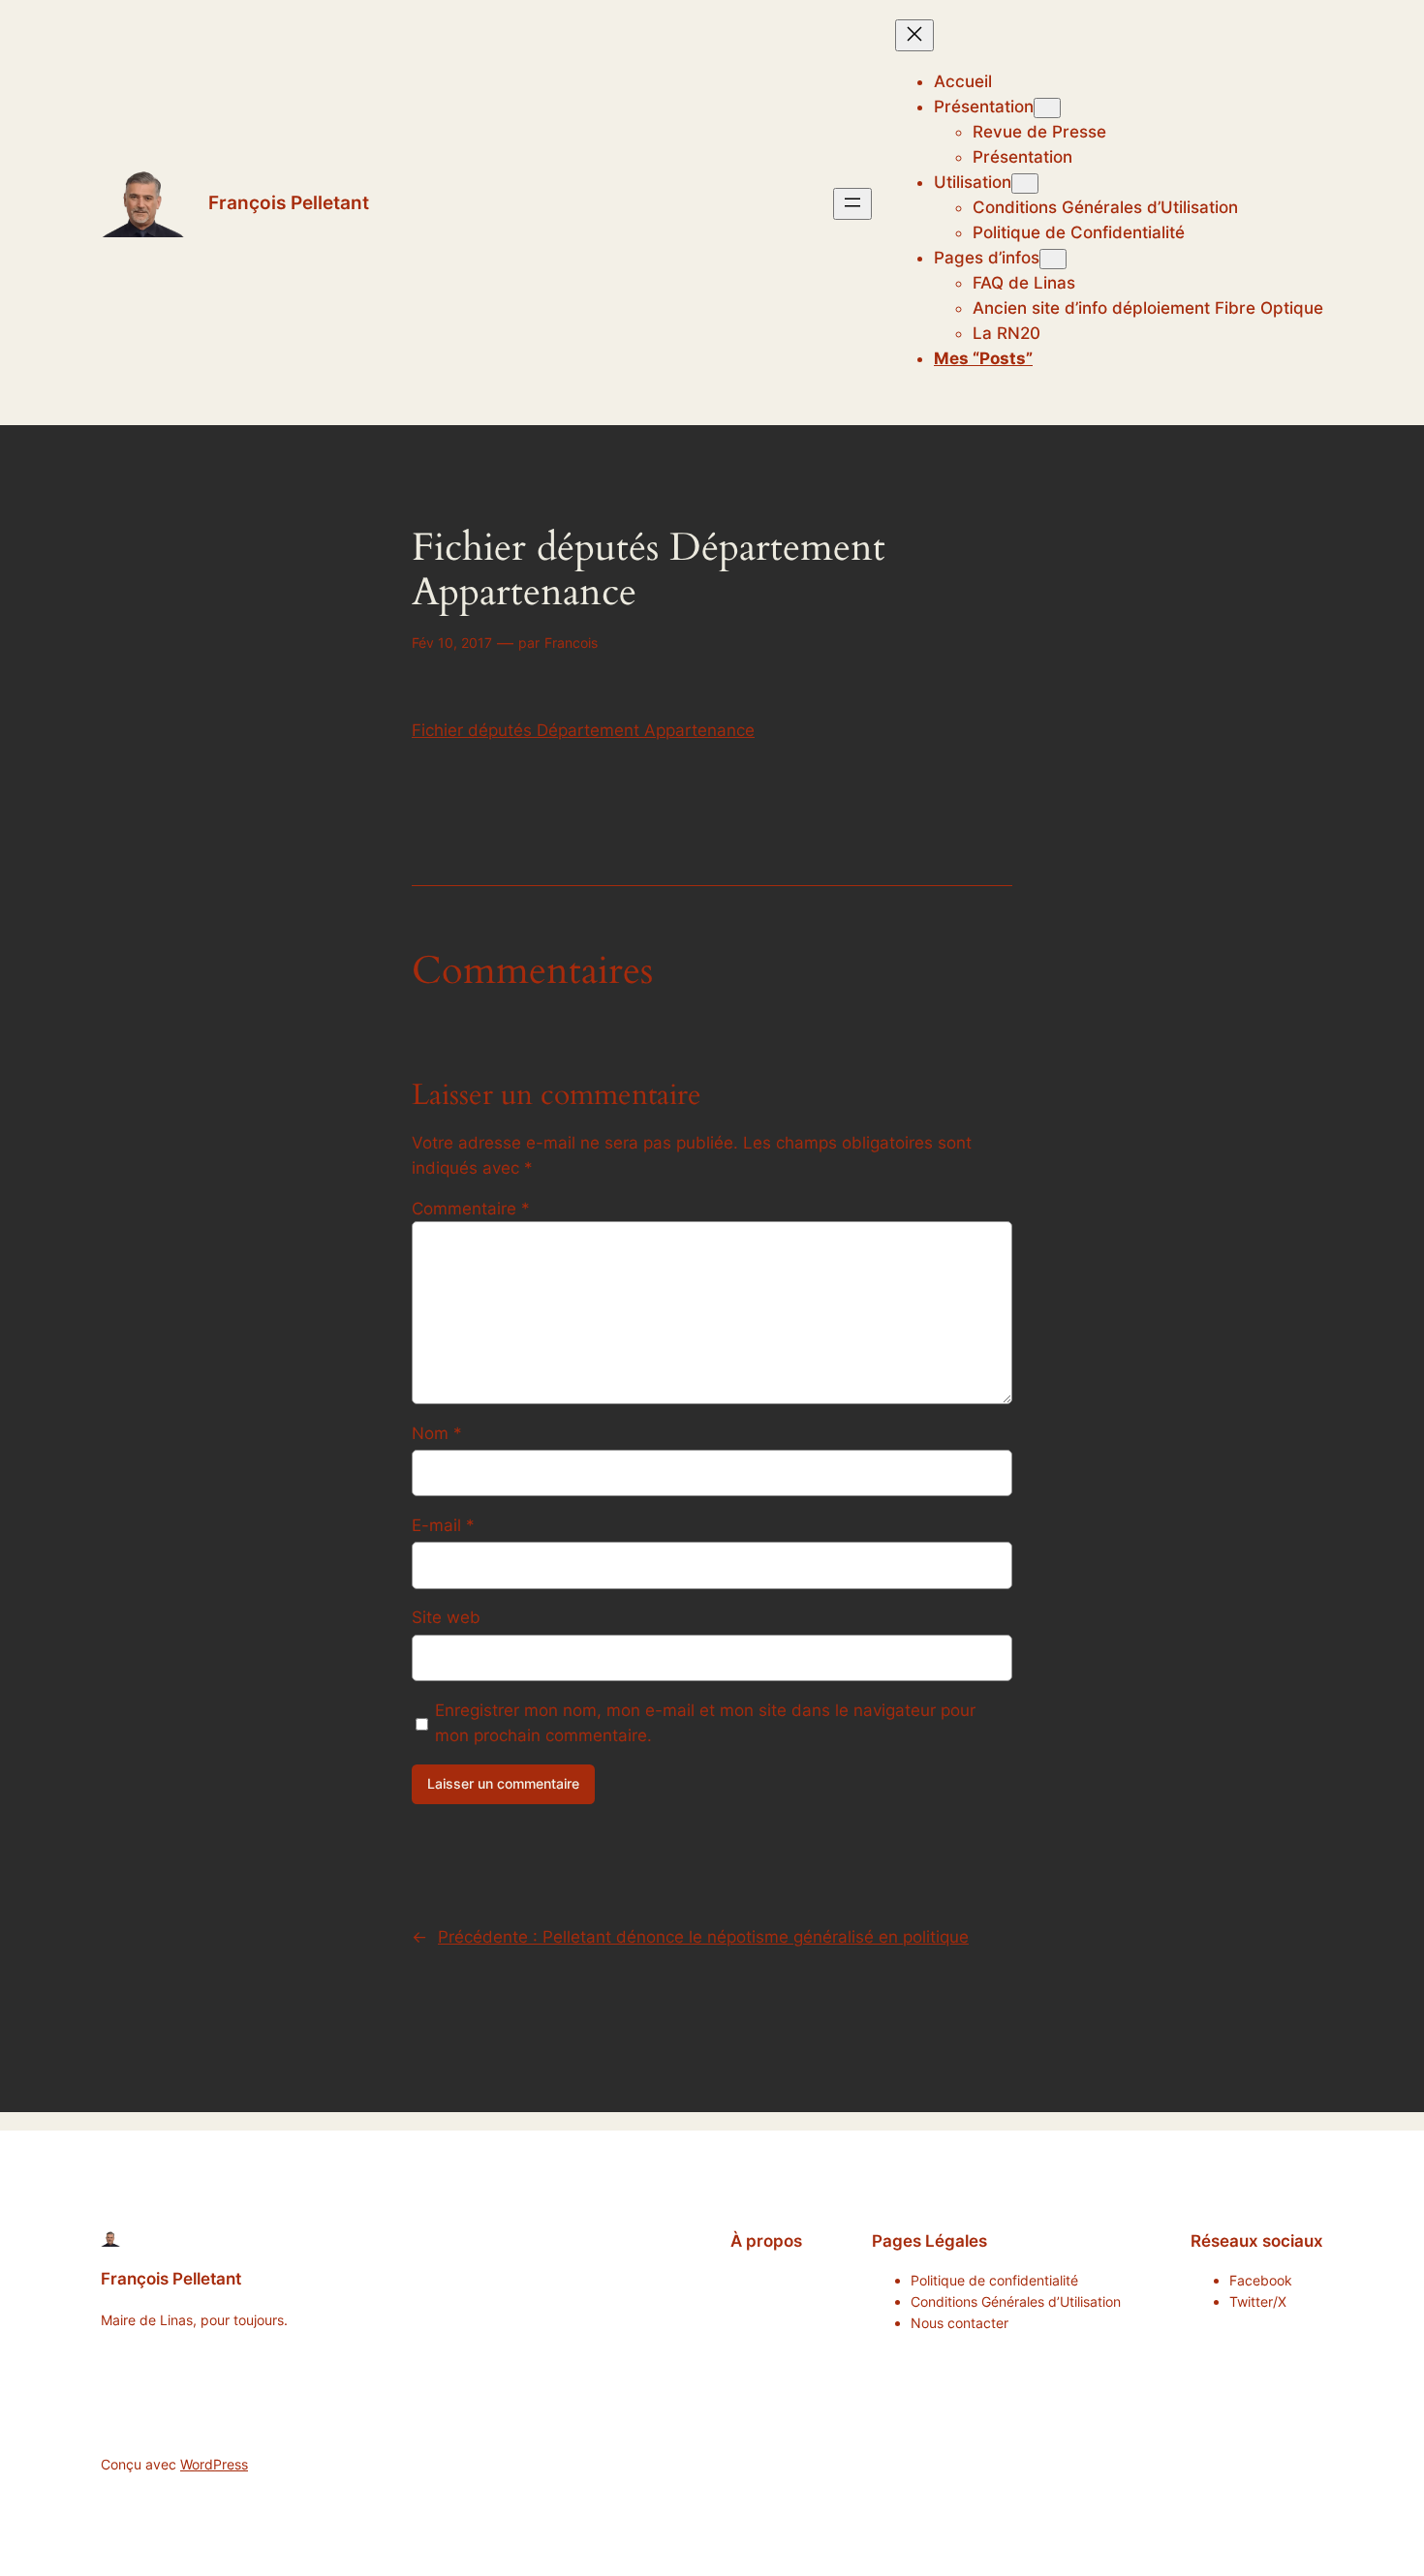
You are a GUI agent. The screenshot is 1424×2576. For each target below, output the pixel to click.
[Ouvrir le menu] (852, 204)
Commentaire (471, 1209)
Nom (437, 1433)
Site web (446, 1617)
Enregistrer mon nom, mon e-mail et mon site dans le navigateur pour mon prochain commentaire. (705, 1723)
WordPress (214, 2464)
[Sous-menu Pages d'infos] (1053, 259)
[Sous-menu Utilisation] (1025, 184)
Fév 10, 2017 (452, 643)
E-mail (443, 1525)
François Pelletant (289, 202)
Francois (571, 643)
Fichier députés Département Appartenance (583, 730)
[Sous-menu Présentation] (1047, 108)
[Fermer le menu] (914, 35)
